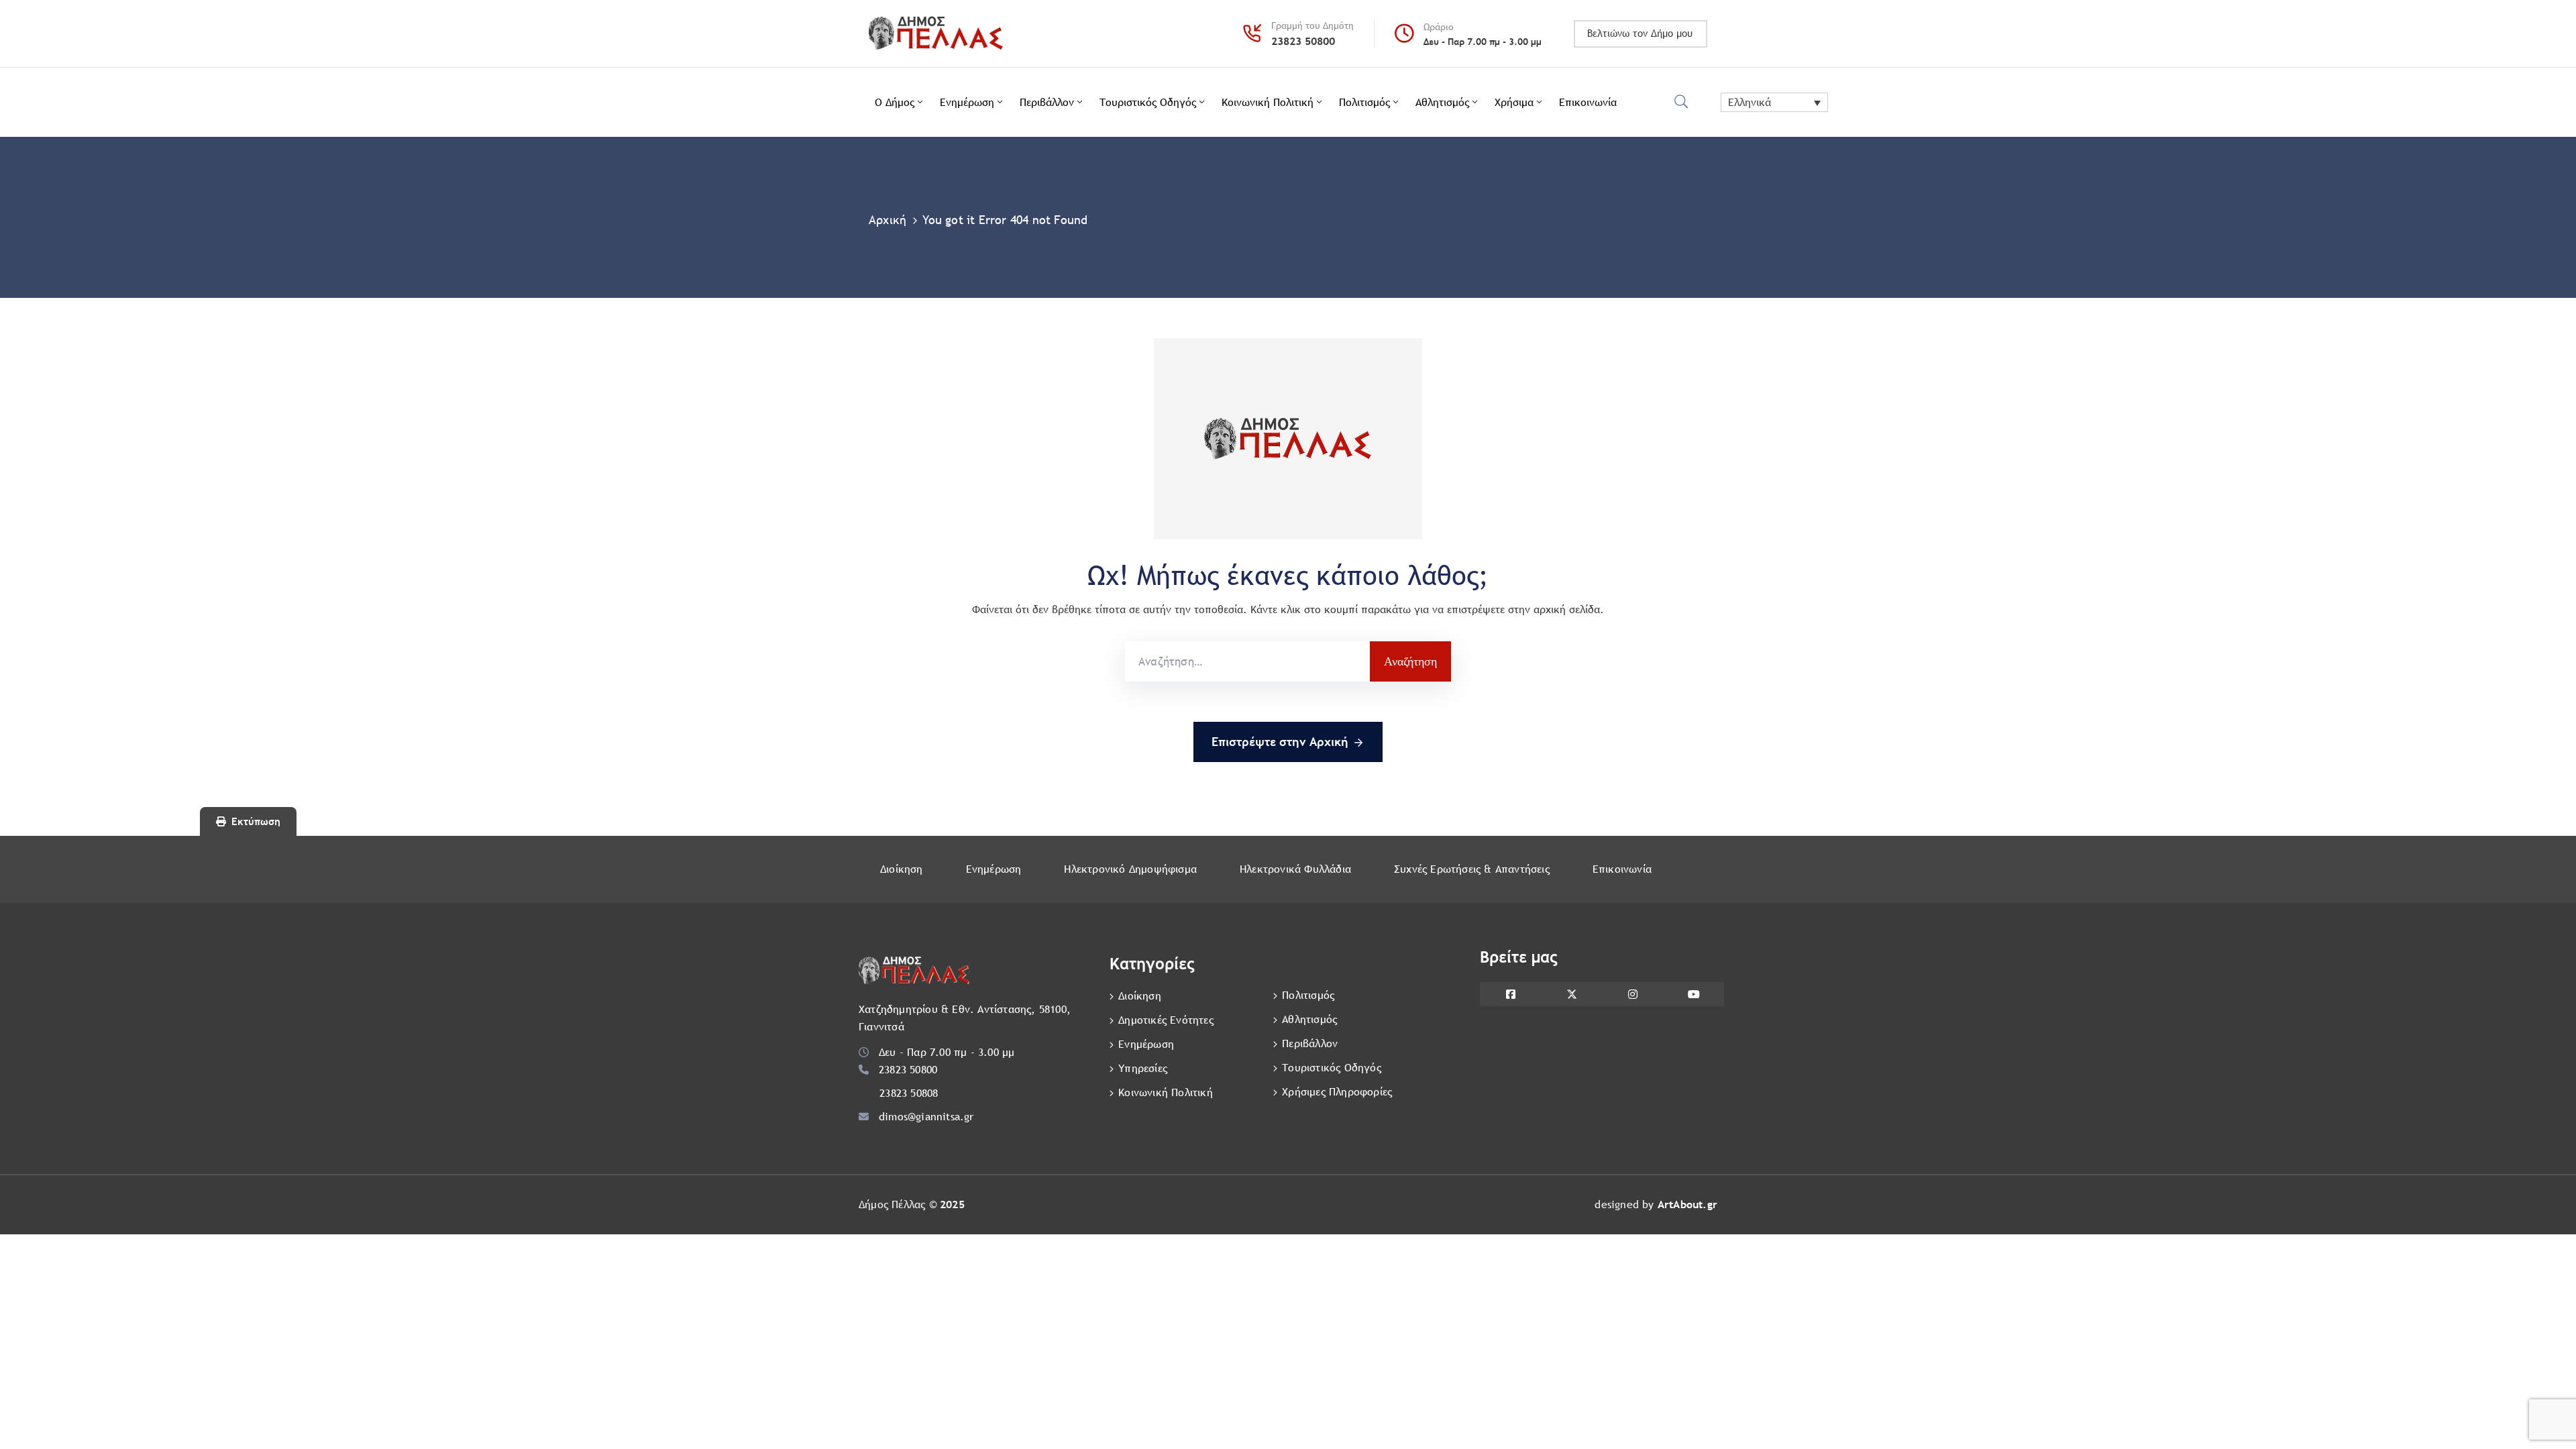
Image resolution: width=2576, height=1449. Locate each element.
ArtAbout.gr (1687, 1204)
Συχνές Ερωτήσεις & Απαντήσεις (1472, 869)
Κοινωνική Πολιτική (1268, 102)
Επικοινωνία (1588, 102)
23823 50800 (1303, 41)
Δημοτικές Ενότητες (1166, 1020)
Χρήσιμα (1514, 102)
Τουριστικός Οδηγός (1148, 102)
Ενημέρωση (967, 102)
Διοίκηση (902, 869)
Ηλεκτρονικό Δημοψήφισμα (1130, 869)
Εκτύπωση (256, 821)
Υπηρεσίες (1143, 1068)
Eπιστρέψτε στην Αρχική (1280, 742)
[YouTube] (1694, 994)
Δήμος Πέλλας (892, 1204)
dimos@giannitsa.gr (926, 1117)
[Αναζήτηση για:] (1247, 661)
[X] (1571, 994)
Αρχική (888, 220)
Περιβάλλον (1047, 102)
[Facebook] (1510, 994)
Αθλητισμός (1442, 102)
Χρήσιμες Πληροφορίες (1337, 1092)
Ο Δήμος (895, 102)
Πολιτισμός (1364, 102)
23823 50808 (909, 1093)
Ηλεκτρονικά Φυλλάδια (1295, 869)
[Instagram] (1632, 994)
